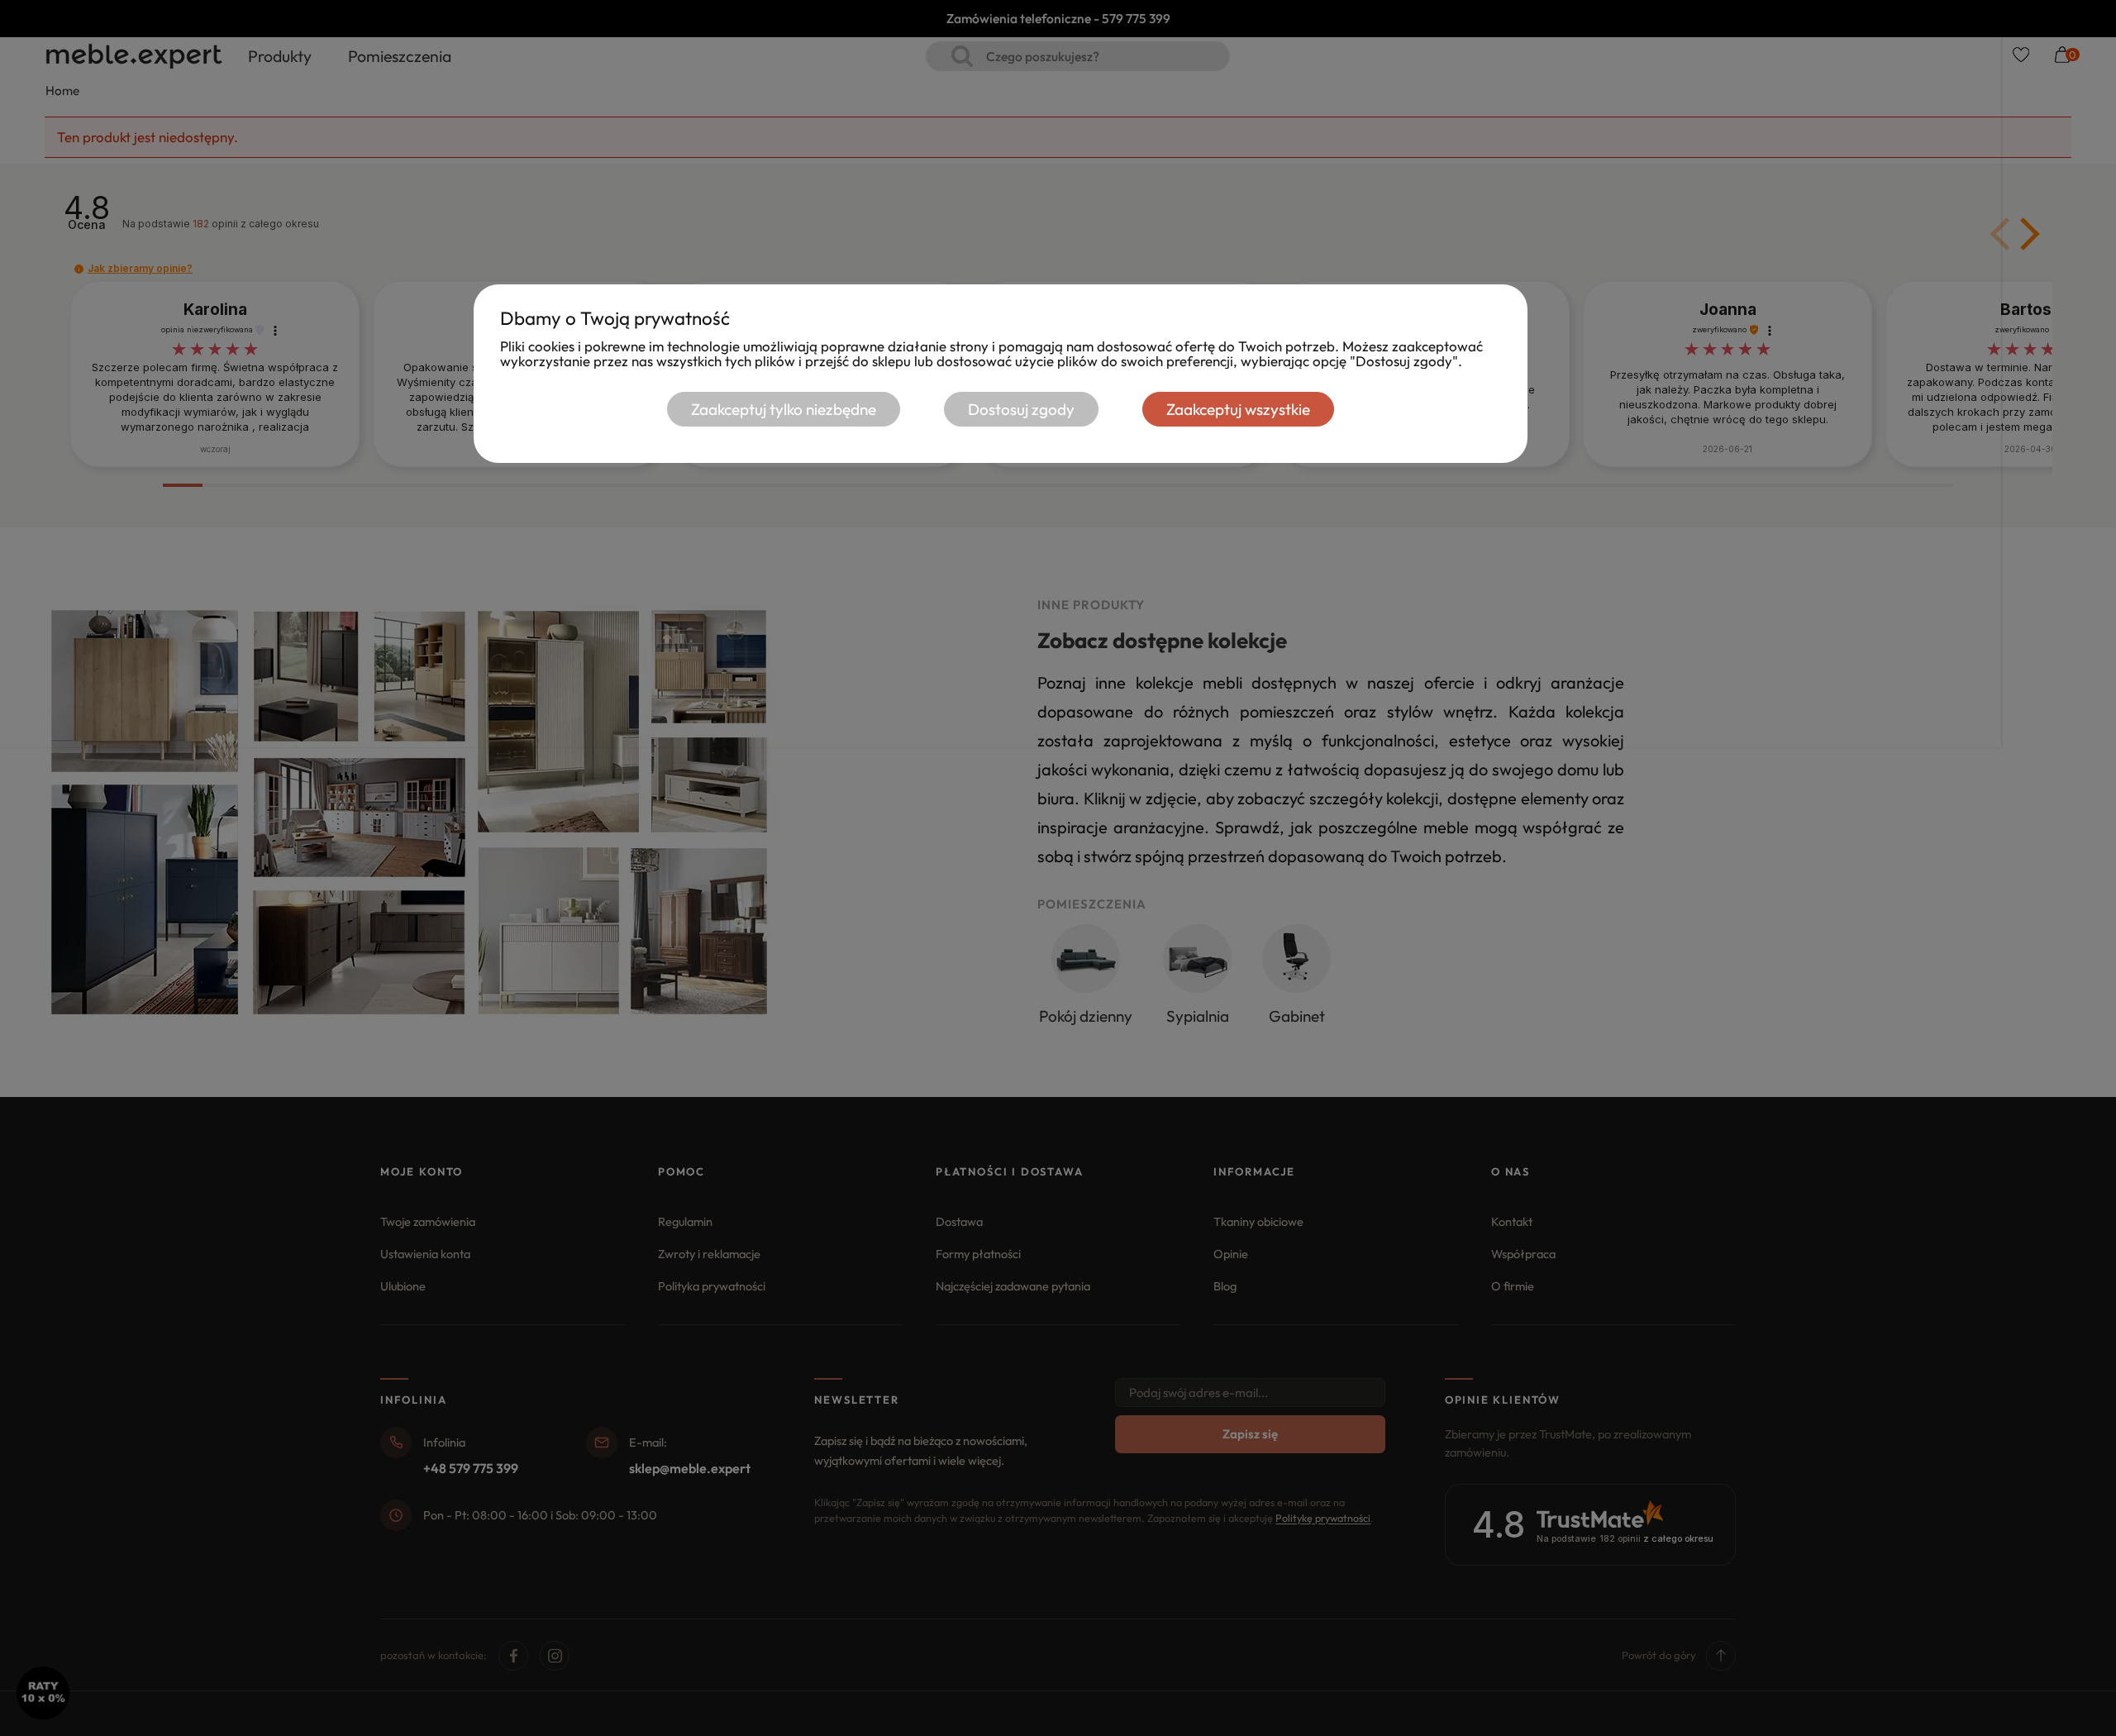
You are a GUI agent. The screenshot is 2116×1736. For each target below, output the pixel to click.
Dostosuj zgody (1021, 409)
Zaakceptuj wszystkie (1238, 409)
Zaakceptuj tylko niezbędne (784, 409)
